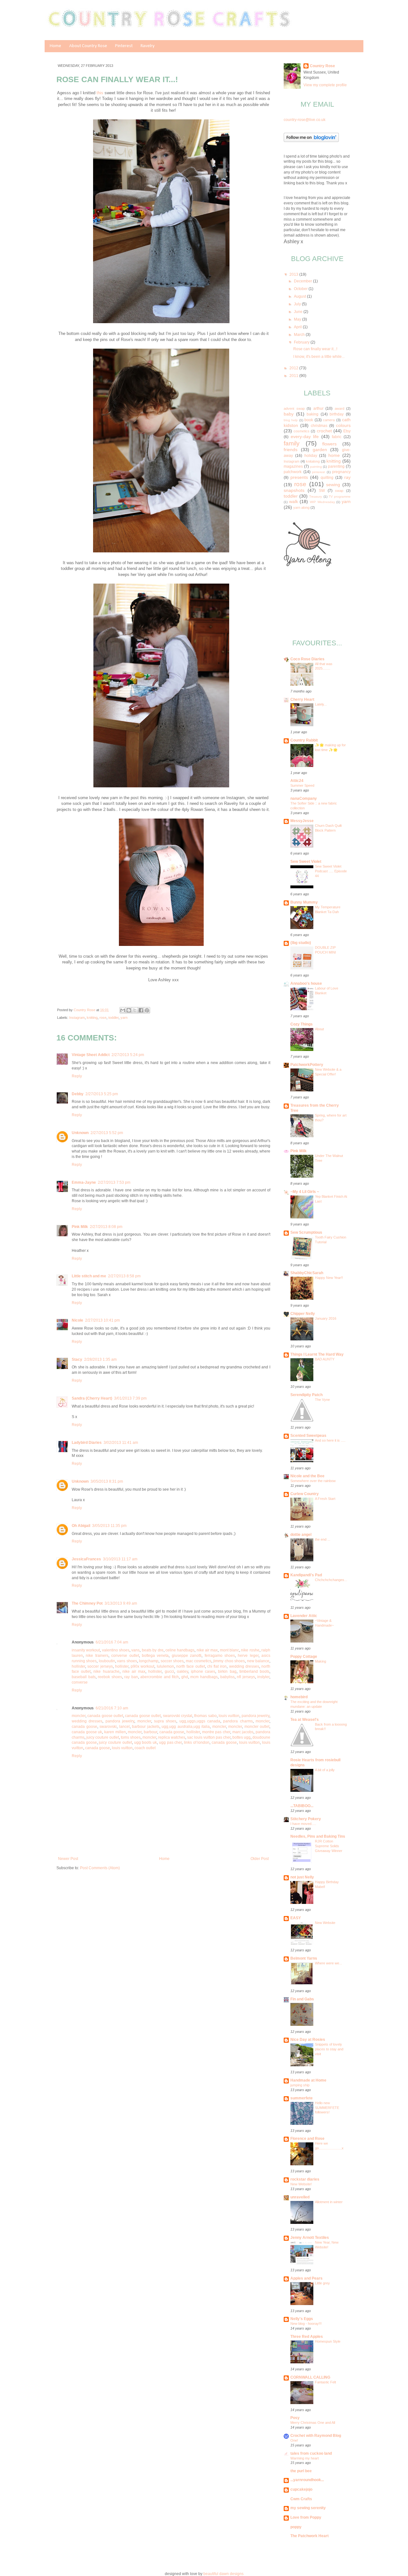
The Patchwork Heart (310, 2536)
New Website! (301, 2184)
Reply (77, 1076)
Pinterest (124, 46)
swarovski (108, 1727)
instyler (263, 1677)
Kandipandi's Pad (306, 1575)
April (298, 327)
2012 (294, 368)
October (301, 289)
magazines (293, 466)
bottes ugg (241, 1737)
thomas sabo (205, 1716)
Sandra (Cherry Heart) (92, 1398)
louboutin (107, 1661)
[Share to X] (135, 1010)
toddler (113, 1018)
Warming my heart (305, 2458)
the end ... (323, 1539)
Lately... (321, 704)
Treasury (316, 497)
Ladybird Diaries (87, 1443)
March (300, 335)
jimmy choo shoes (229, 1661)
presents (299, 477)
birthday (337, 414)
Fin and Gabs (302, 1999)
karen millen (115, 1732)
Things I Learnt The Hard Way (317, 1354)
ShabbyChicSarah (307, 1273)
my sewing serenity (308, 2508)
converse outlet (125, 1656)
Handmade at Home (308, 2080)
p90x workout (142, 1666)
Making (321, 1661)
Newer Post (68, 1859)
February (302, 342)
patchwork (293, 472)
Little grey (322, 2283)
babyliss (227, 1677)
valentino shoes (116, 1650)
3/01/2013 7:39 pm (130, 1398)
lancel (124, 1727)
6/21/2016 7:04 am (112, 1642)
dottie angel (301, 1535)
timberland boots (254, 1671)
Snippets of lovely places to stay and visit (329, 2049)
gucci (169, 1671)
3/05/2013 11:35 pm (109, 1526)
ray (347, 477)
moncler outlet (257, 1727)
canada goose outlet (105, 1716)
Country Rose (85, 1010)
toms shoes (131, 1737)
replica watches (172, 1737)
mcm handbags (204, 1677)
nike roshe (250, 1650)
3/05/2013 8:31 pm (107, 1481)
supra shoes (165, 1721)
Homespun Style (328, 2341)
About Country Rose (88, 46)
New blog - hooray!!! (306, 2324)
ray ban (131, 1677)
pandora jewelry (255, 1716)
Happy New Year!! (329, 1278)
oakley (182, 1671)
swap (339, 491)
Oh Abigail (81, 1526)
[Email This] (123, 1010)
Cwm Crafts (301, 2499)
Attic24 (297, 781)
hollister (78, 1666)
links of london (197, 1742)
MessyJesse (302, 821)
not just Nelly (302, 1877)
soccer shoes (172, 1661)
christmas (319, 426)
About (319, 1029)
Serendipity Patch (306, 1395)
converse (80, 1682)
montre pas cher (216, 1732)
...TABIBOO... (302, 1806)
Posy (295, 2418)
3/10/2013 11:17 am (120, 1559)
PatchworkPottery (307, 1065)
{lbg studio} (301, 943)
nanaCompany (304, 798)
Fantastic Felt (325, 2382)
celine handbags (180, 1650)
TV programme (340, 497)
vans (135, 1650)
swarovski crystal (178, 1716)
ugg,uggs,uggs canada (200, 1721)
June (299, 312)
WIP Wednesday (322, 502)
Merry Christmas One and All (313, 2423)
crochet (324, 431)
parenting (336, 466)
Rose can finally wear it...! (315, 349)
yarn (124, 1018)
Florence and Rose (307, 2139)
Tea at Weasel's (305, 1720)
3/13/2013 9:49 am (121, 1603)
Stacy (77, 1359)
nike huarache (106, 1671)
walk (294, 501)
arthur (318, 408)
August (300, 296)
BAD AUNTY (325, 1359)
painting (316, 467)
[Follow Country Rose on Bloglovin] (311, 141)
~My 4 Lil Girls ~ (305, 1192)
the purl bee (301, 2471)
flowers (329, 444)
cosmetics (302, 431)
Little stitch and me (89, 1276)
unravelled (300, 2197)
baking (313, 414)
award (339, 408)
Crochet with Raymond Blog (316, 2436)
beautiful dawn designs (223, 2574)
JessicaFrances (86, 1559)
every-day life (305, 436)
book (309, 420)
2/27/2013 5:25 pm (102, 1094)
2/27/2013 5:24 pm (128, 1055)
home (334, 455)
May (298, 319)
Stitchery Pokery (306, 1819)
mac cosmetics (199, 1661)
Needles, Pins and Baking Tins (318, 1836)
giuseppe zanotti (187, 1656)
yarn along (301, 507)
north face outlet (191, 1666)
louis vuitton (229, 1716)
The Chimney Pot (87, 1603)
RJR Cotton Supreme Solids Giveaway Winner (329, 1846)
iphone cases (203, 1671)
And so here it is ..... (330, 1440)
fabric (337, 437)
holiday (311, 456)
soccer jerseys (100, 1666)
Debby (78, 1094)
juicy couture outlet (103, 1737)
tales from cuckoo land (311, 2453)
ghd (185, 1677)
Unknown (80, 1133)
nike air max (207, 1650)
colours (343, 425)
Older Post (260, 1859)
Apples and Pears (306, 2278)
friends (291, 450)
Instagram (77, 1018)
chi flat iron (217, 1666)
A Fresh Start (325, 1499)
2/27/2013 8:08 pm (106, 1227)
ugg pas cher (170, 1742)
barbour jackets (146, 1727)
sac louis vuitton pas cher (209, 1737)
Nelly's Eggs (302, 2319)
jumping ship (300, 2085)
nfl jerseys (246, 1677)
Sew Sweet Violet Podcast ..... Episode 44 (331, 871)
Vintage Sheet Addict (91, 1055)
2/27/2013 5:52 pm (107, 1133)
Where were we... (328, 1963)
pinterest (318, 472)
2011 (294, 376)
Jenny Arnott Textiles (310, 2238)
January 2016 (326, 1318)
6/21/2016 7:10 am (112, 1708)
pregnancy (341, 472)
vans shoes (127, 1661)
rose (103, 1018)
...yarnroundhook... (307, 2480)
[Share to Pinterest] (147, 1010)
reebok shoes (110, 1677)
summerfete (302, 2098)
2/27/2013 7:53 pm (114, 1182)
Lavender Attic (304, 1616)
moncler (79, 1716)
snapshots (294, 490)
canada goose (84, 1727)
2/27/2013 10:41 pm (102, 1320)
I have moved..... (303, 1824)
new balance (258, 1661)
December (303, 281)
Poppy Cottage (304, 1657)
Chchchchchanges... (331, 1580)
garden (320, 450)
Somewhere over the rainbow (313, 1481)
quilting (327, 478)
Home (55, 46)
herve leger (248, 1656)
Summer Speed (302, 785)
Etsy (347, 431)
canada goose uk (87, 1732)
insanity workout (86, 1650)
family (292, 443)
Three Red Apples (307, 2337)
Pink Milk (80, 1227)
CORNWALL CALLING (310, 2377)
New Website (325, 1923)
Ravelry (148, 46)
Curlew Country (305, 1494)
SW (322, 491)
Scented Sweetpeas (308, 1436)
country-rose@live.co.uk (305, 120)
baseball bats (84, 1677)
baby (289, 414)
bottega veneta (155, 1656)
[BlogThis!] (129, 1010)
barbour (150, 1732)
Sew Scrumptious (306, 1232)
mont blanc (229, 1650)
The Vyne (322, 1400)
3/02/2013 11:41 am (121, 1443)
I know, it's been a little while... (319, 357)
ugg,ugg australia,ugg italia (186, 1727)
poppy (296, 2527)
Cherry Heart (302, 699)
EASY (296, 1918)
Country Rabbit (304, 740)
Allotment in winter (329, 2202)
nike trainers (97, 1656)
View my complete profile (325, 85)
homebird (299, 1697)
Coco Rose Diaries (307, 659)
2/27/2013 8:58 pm (124, 1276)
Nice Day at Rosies (308, 2040)
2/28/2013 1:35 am (100, 1359)
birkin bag (227, 1671)
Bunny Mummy (304, 902)
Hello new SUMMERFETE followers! (327, 2108)
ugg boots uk (146, 1742)
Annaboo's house (306, 983)
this (100, 93)
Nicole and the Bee (307, 1476)
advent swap (294, 408)
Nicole (77, 1320)
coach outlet (145, 1748)
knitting (92, 1018)
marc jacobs (243, 1732)
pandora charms (238, 1721)
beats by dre (153, 1650)
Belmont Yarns (304, 1958)
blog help (291, 420)
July (298, 304)
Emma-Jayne (84, 1182)
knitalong (313, 461)
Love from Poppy (306, 2517)
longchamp (149, 1661)
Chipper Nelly (303, 1314)
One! (294, 2440)
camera (329, 420)
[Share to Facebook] (141, 1010)
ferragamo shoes (220, 1656)
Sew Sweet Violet (306, 862)
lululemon (165, 1666)
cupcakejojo (301, 2489)
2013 (294, 274)
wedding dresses (244, 1666)
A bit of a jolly (325, 1770)
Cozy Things (302, 1024)
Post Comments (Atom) (100, 1868)
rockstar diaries (305, 2179)
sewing (333, 485)
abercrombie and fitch (160, 1677)
